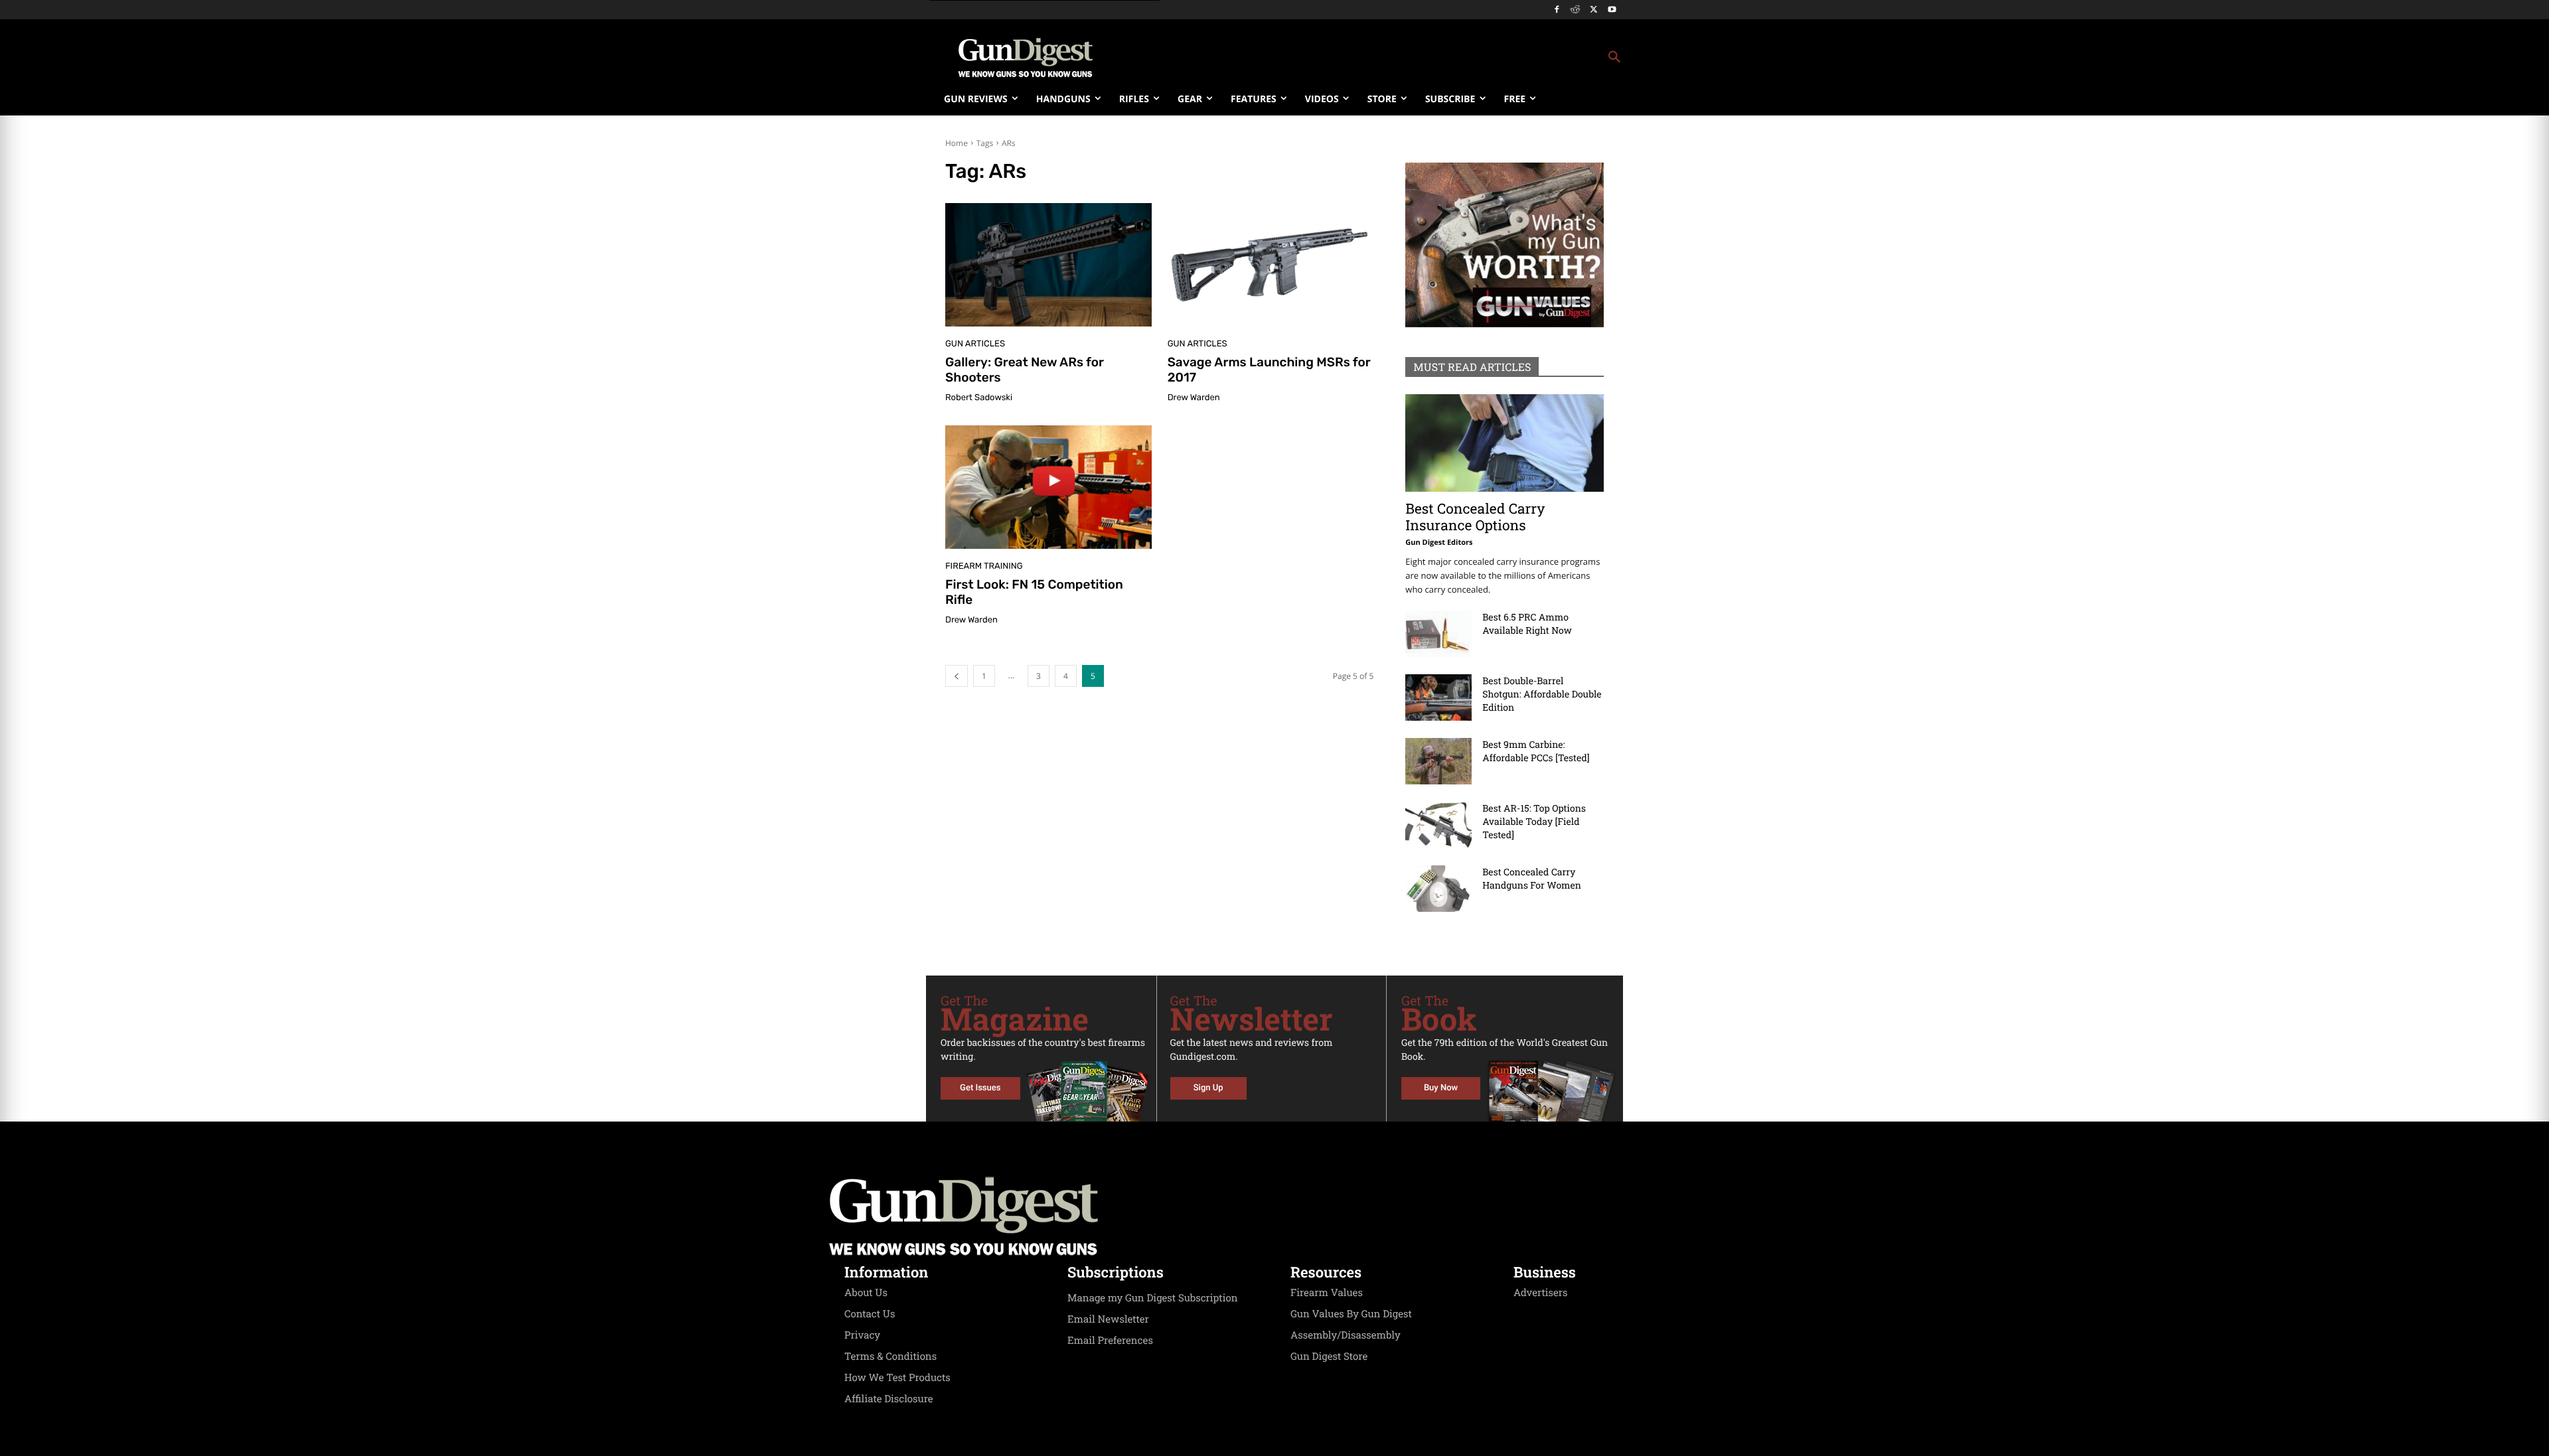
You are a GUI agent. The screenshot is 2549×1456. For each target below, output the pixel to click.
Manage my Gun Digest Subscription (1153, 1298)
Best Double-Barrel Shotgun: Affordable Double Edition (1542, 694)
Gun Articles (975, 344)
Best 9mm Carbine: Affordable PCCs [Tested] (1536, 751)
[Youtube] (1612, 10)
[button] (1381, 58)
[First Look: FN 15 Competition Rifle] (1048, 487)
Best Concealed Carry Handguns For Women (1532, 878)
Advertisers (1541, 1293)
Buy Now (1441, 1088)
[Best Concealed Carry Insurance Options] (1505, 443)
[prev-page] (957, 676)
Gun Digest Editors (1439, 543)
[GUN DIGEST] (1274, 1216)
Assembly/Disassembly (1346, 1335)
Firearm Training (984, 566)
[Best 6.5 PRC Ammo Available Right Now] (1438, 634)
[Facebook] (1557, 10)
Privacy (862, 1335)
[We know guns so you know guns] (1026, 58)
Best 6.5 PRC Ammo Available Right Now (1527, 623)
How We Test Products (897, 1378)
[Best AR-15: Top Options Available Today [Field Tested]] (1438, 825)
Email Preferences (1110, 1341)
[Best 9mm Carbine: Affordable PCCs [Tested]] (1438, 761)
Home (957, 143)
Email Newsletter (1108, 1319)
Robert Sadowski (979, 398)
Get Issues (980, 1088)
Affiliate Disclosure (889, 1399)
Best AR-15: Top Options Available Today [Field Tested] (1534, 821)
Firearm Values (1327, 1293)
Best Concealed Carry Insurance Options (1475, 517)
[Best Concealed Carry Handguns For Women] (1438, 889)
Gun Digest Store (1329, 1356)
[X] (1593, 10)
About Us (866, 1293)
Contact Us (870, 1314)
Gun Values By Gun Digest (1351, 1314)
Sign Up (1208, 1088)
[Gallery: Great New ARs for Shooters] (1048, 265)
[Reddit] (1576, 10)
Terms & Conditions (890, 1356)
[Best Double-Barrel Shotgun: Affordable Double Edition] (1438, 697)
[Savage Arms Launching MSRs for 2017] (1271, 265)
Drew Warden (1194, 398)
